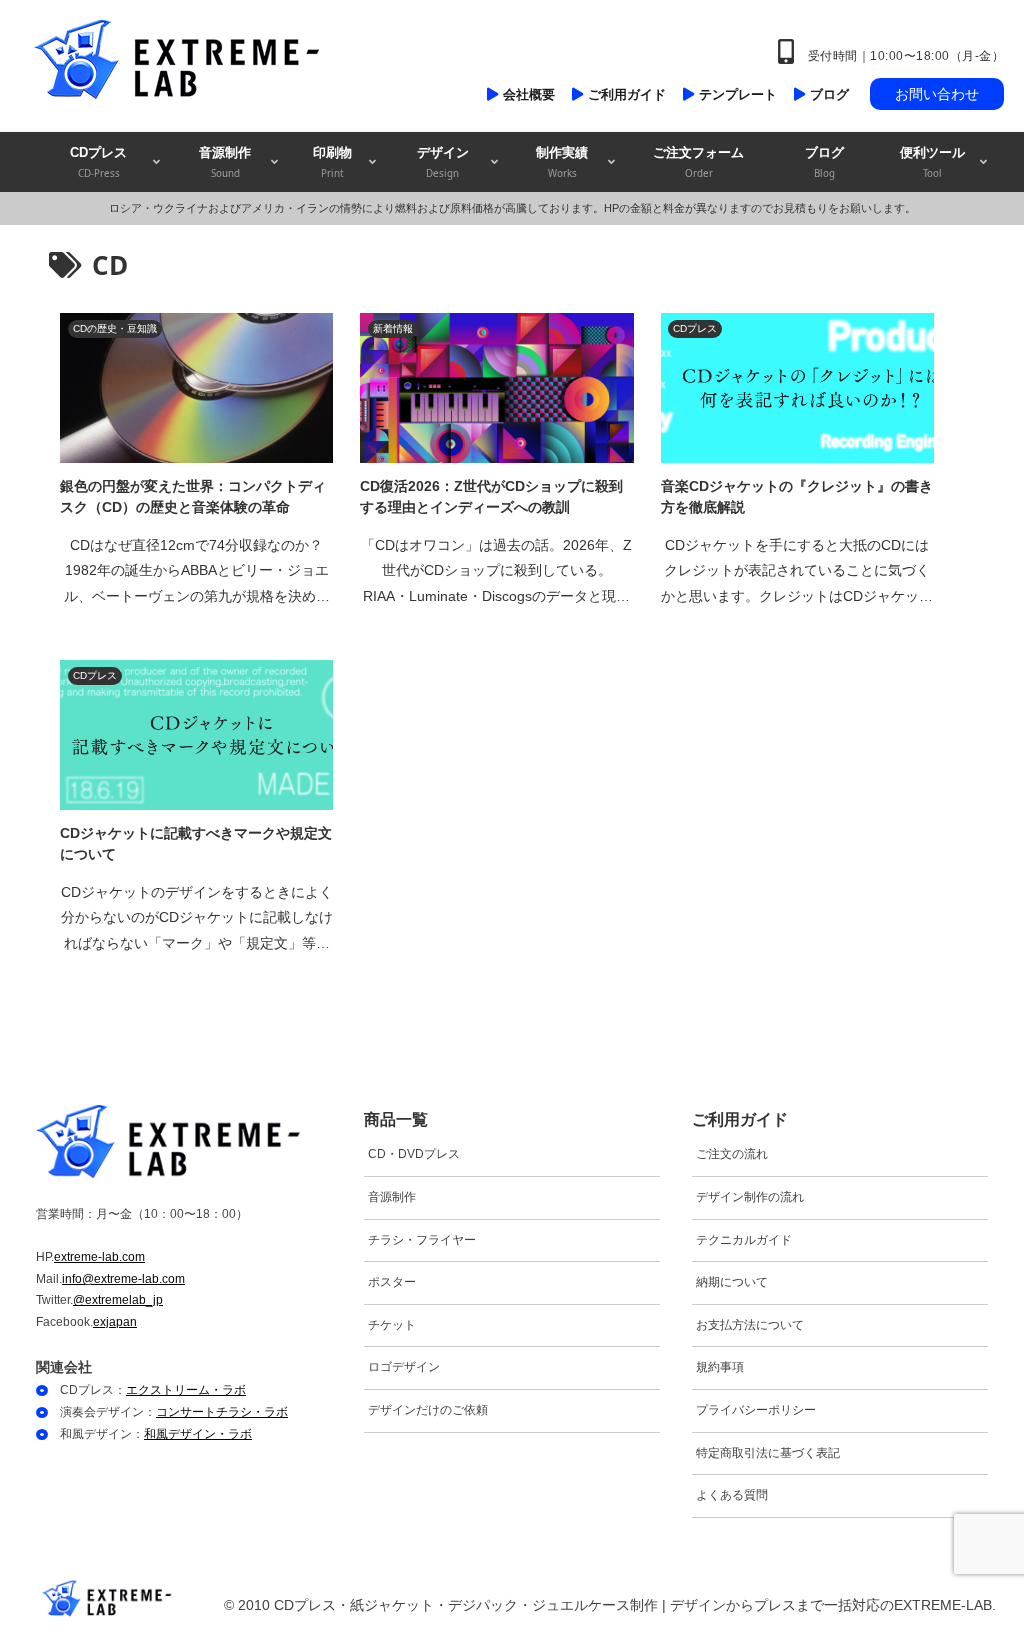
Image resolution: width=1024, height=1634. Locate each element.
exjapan (115, 1322)
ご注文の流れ (732, 1154)
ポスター (392, 1282)
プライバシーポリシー (756, 1410)
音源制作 (392, 1197)
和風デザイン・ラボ (198, 1434)
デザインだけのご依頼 (428, 1410)
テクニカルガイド (744, 1240)
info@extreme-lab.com (123, 1279)
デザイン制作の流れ (750, 1197)
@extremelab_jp (118, 1300)
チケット (392, 1325)
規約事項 (720, 1367)
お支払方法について (750, 1325)
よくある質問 (732, 1495)
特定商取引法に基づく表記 (768, 1453)
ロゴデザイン (404, 1367)
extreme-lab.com (99, 1257)
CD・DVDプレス (414, 1154)
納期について (732, 1282)
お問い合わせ (937, 94)
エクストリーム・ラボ (186, 1390)
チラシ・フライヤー (422, 1240)
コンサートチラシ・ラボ (222, 1412)
